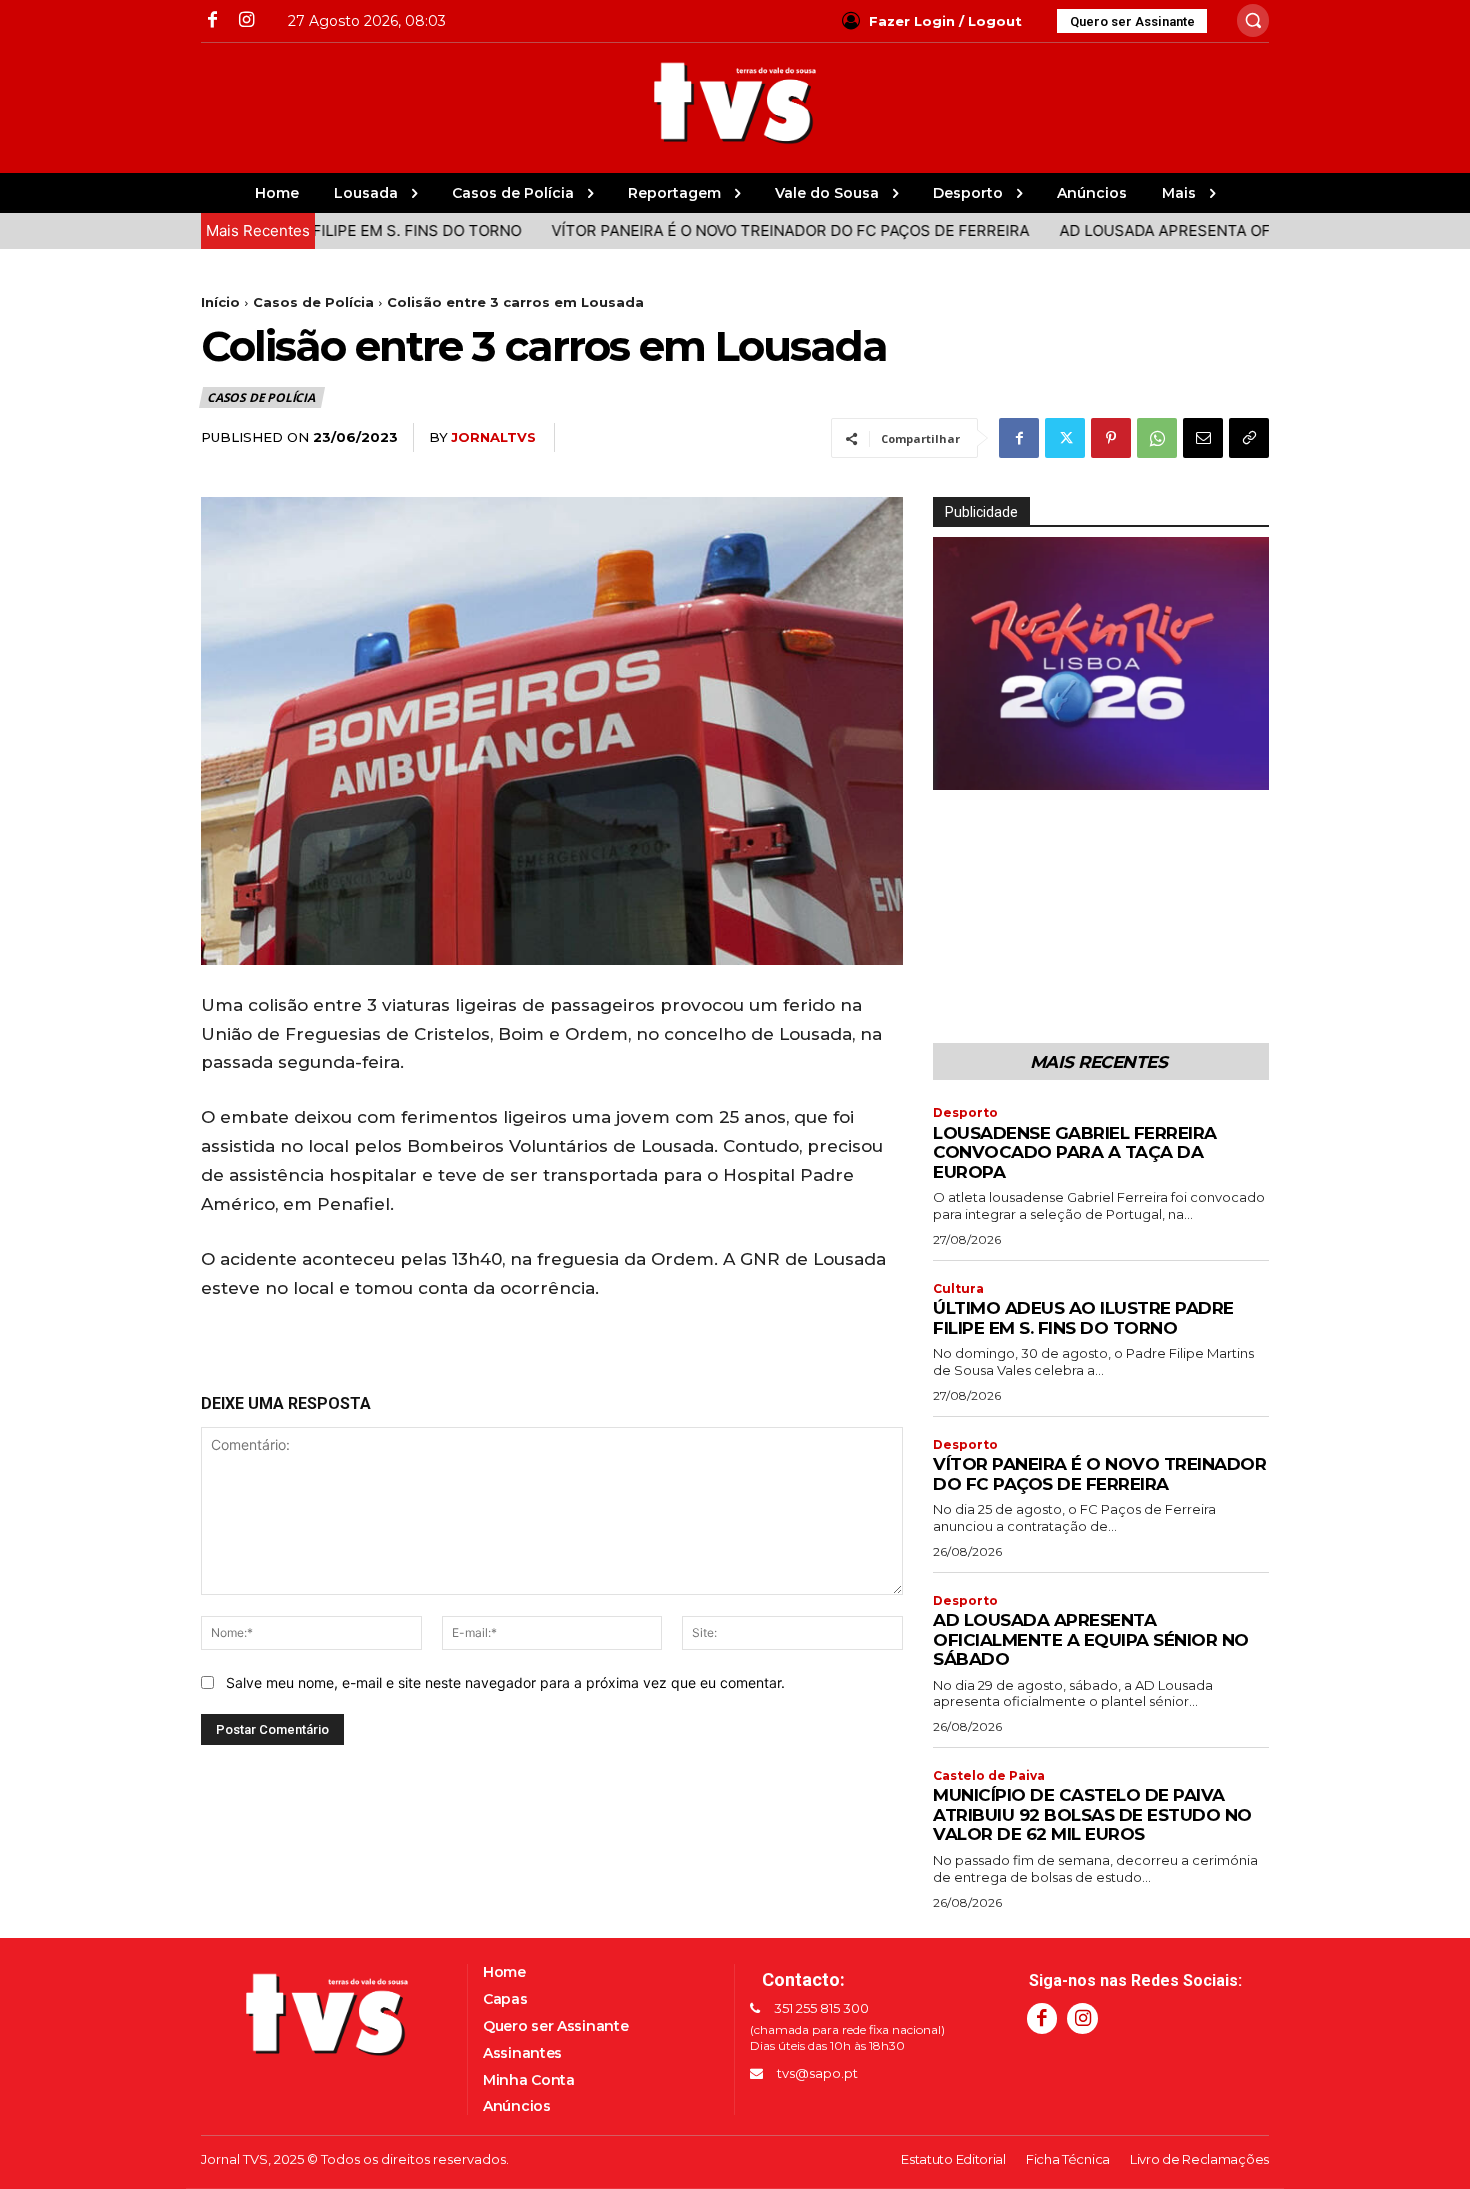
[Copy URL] (1249, 438)
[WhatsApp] (1157, 438)
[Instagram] (245, 20)
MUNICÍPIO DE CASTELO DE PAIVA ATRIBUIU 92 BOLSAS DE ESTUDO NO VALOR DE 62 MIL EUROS (1092, 1814)
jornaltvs (493, 437)
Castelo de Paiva (989, 1776)
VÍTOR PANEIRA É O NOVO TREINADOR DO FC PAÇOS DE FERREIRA (730, 230)
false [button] (958, 770)
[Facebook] (212, 20)
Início (220, 302)
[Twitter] (1065, 438)
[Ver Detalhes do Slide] (1101, 663)
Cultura (958, 1289)
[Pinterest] (1111, 438)
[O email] (1203, 438)
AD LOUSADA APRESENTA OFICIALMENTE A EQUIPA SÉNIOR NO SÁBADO (1091, 1639)
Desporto (965, 1113)
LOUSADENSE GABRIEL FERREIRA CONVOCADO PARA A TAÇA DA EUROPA (1075, 1152)
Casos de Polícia (313, 302)
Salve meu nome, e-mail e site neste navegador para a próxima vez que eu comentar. (505, 1682)
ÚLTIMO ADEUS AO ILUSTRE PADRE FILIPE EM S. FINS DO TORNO (1083, 1318)
